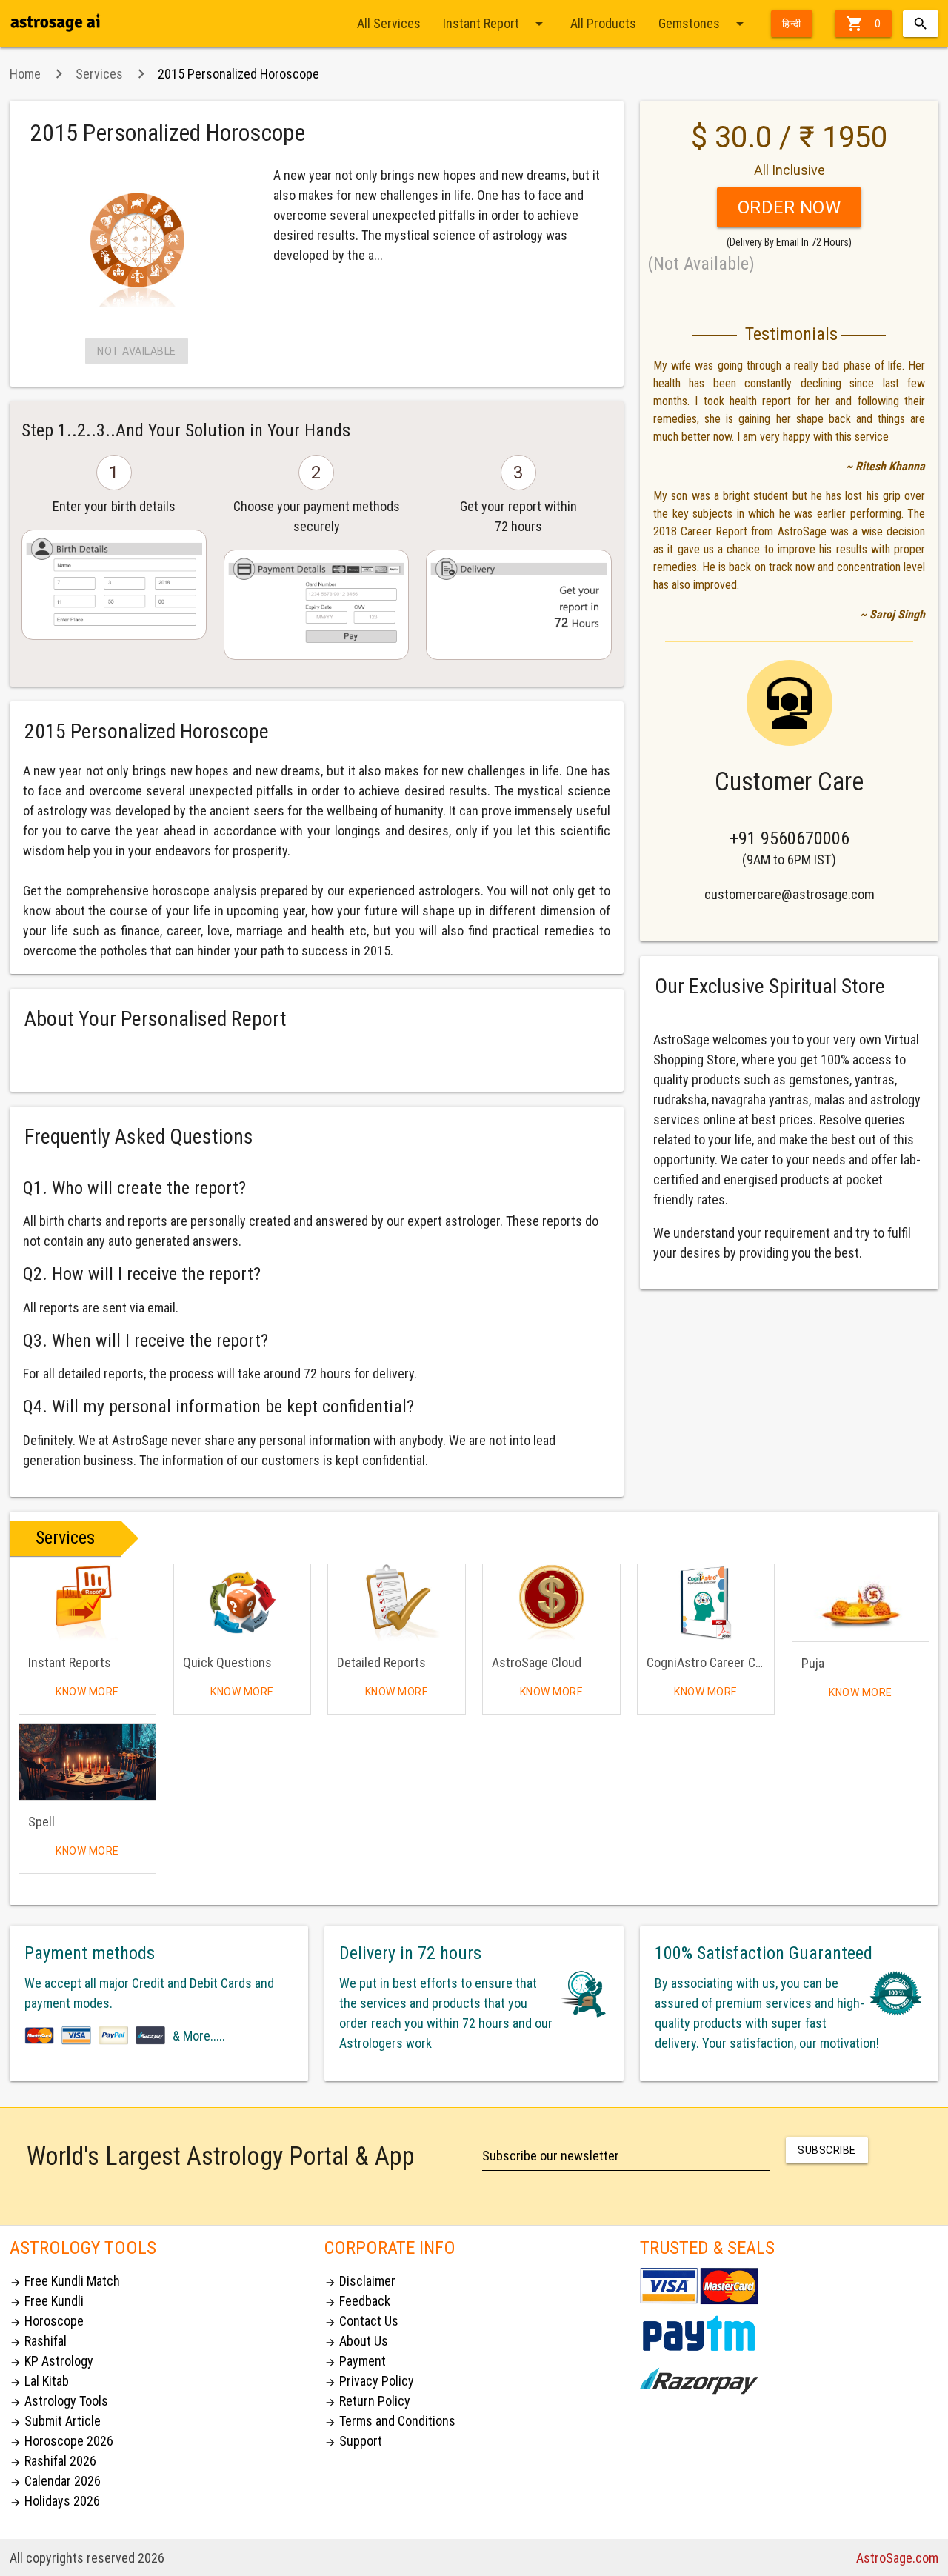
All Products (603, 23)
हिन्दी (792, 24)
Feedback (357, 2301)
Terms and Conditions (390, 2421)
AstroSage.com (897, 2558)
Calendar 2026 (55, 2481)
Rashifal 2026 (53, 2461)
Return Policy (367, 2401)
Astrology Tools (59, 2401)
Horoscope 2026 (61, 2441)
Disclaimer (360, 2281)
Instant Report (495, 24)
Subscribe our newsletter (551, 2156)
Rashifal (38, 2341)
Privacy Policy (369, 2381)
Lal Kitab (39, 2381)
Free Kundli (47, 2301)
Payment (355, 2361)
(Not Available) (701, 264)
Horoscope (47, 2321)
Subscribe (827, 2150)
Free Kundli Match (65, 2281)
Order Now (790, 207)
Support (353, 2441)
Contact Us (361, 2321)
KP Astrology (51, 2361)
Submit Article (55, 2421)
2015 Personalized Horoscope (238, 74)
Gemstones (704, 24)
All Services (389, 23)
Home (25, 74)
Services (99, 74)
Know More (87, 1692)
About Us (356, 2341)
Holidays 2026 (55, 2501)
